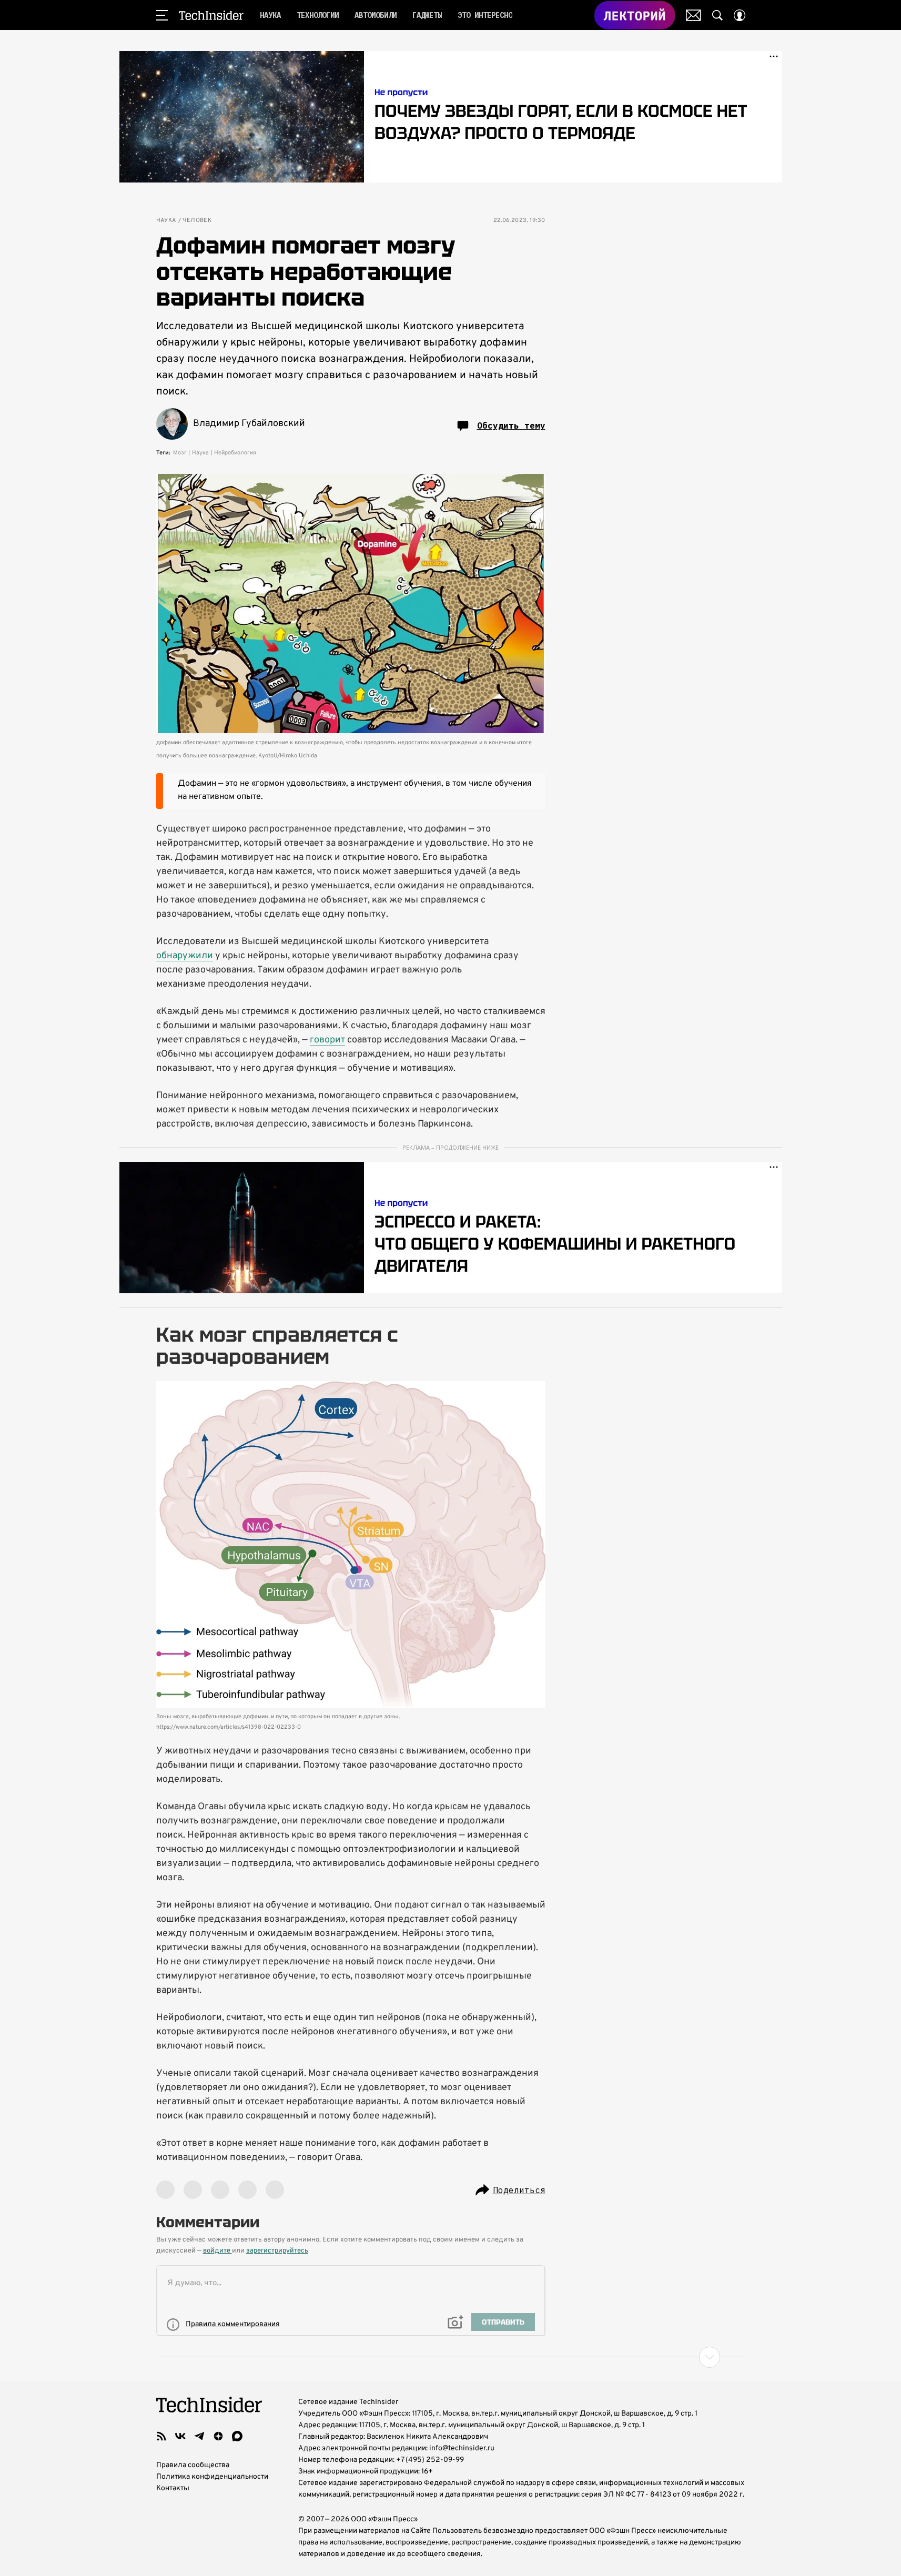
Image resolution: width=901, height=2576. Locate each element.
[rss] (161, 2436)
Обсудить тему (511, 425)
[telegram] (199, 2436)
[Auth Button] (740, 15)
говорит (327, 1040)
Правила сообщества (193, 2465)
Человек (197, 221)
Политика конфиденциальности (212, 2477)
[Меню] (162, 15)
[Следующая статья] (451, 2357)
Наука (166, 221)
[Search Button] (717, 15)
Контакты (173, 2488)
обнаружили (185, 956)
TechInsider (211, 15)
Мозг (180, 453)
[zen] (218, 2436)
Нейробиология (235, 453)
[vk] (180, 2436)
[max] (237, 2436)
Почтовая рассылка (694, 15)
